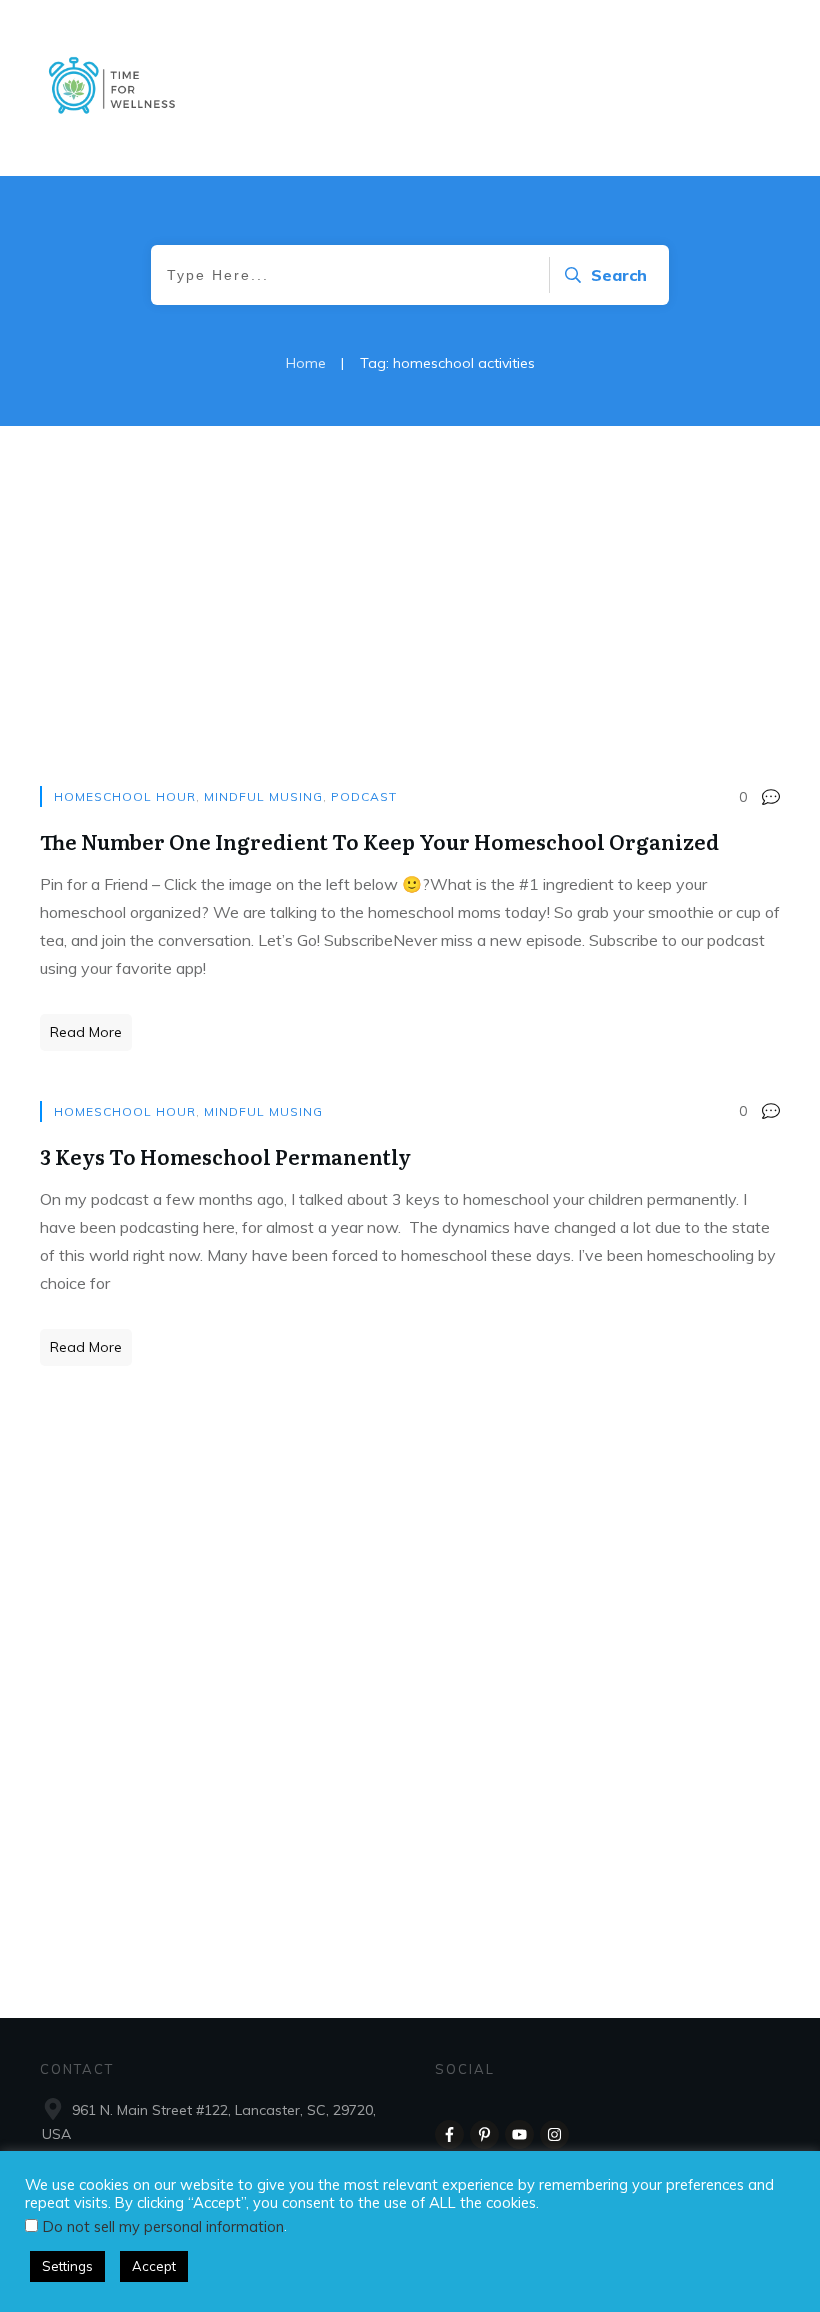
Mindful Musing (263, 796)
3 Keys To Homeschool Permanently (225, 1156)
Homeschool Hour (125, 796)
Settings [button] (67, 2266)
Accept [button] (154, 2266)
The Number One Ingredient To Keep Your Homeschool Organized (379, 841)
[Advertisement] (410, 626)
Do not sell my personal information (163, 2226)
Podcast (364, 796)
